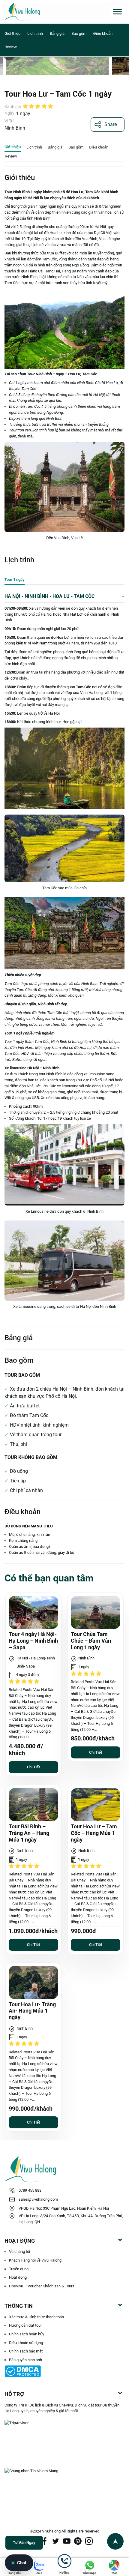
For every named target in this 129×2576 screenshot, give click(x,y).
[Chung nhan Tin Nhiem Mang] (64, 2478)
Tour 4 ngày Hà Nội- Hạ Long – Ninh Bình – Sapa (33, 1641)
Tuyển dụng (19, 2269)
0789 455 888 (30, 2190)
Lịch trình (36, 33)
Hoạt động (18, 2277)
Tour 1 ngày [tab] (15, 579)
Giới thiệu (13, 33)
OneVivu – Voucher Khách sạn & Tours (42, 2286)
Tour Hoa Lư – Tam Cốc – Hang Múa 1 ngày (94, 1833)
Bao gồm (79, 33)
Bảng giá (58, 33)
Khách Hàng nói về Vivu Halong (35, 2260)
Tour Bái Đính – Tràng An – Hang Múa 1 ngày (29, 1833)
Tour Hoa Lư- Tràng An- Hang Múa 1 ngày (32, 2011)
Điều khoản (103, 33)
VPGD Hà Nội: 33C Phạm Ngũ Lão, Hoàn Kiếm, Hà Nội (64, 2208)
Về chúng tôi (19, 2252)
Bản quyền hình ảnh (25, 2360)
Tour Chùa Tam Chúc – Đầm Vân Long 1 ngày (91, 1641)
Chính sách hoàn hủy (27, 2334)
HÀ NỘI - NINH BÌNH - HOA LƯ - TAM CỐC (49, 596)
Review (11, 47)
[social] (45, 2541)
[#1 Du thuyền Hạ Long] (39, 12)
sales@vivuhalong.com (38, 2199)
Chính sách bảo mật (26, 2351)
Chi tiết (33, 1767)
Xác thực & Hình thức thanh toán (36, 2317)
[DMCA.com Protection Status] (64, 2371)
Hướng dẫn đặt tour (25, 2325)
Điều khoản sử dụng (26, 2343)
